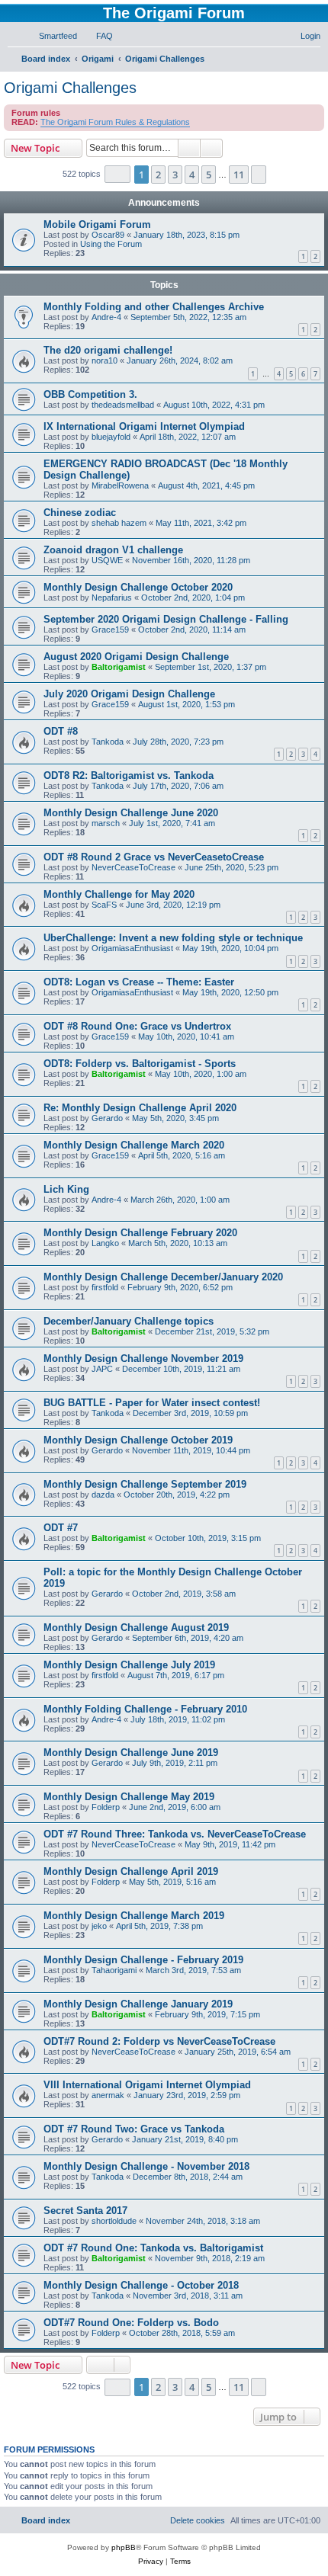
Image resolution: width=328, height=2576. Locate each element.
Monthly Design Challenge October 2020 (138, 587)
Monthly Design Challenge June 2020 (131, 813)
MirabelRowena (120, 485)
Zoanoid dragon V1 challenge (113, 550)
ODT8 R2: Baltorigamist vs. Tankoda (129, 775)
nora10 (105, 360)
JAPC (102, 1369)
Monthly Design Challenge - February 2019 (143, 1960)
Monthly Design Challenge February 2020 (140, 1233)
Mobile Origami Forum (97, 224)
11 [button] (239, 175)
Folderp (106, 1807)
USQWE (107, 560)
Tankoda (108, 742)
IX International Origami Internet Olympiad (144, 426)
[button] (117, 174)
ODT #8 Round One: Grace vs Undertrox (137, 1026)
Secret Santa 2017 (85, 2211)
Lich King (66, 1189)
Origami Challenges (70, 88)
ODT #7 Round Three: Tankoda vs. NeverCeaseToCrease (175, 1834)
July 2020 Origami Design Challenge (129, 694)
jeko (99, 1926)
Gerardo (107, 1118)
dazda (103, 1495)
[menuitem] (51, 36)
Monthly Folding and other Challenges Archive (154, 307)
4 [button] (192, 175)
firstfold (105, 1287)
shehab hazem (119, 523)
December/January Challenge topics (129, 1321)
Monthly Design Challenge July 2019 (129, 1665)
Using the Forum (111, 244)
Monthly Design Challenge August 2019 (136, 1628)
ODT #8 (61, 731)
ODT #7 (61, 1528)
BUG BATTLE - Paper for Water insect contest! (152, 1403)
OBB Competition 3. (90, 394)
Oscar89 (108, 235)
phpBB (124, 2547)
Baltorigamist (119, 667)
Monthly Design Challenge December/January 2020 (163, 1277)
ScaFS (104, 905)
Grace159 (110, 630)
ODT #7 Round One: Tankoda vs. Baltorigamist (153, 2248)
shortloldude (114, 2221)
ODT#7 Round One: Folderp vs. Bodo (131, 2323)
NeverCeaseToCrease (133, 867)
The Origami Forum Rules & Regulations (115, 122)
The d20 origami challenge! (108, 350)
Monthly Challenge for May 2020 (119, 894)
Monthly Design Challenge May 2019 (129, 1797)
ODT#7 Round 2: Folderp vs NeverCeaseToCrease (159, 2041)
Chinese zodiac (80, 513)
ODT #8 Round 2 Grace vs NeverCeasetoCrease (154, 857)
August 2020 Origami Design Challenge (136, 657)
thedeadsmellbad (123, 405)
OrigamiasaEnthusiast (132, 948)
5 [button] (209, 175)
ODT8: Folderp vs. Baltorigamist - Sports (140, 1064)
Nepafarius (112, 598)
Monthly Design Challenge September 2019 (145, 1484)
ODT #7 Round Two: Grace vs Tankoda (134, 2129)
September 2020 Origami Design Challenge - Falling (166, 619)
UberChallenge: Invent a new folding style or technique (173, 938)
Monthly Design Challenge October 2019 (138, 1440)
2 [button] (158, 175)
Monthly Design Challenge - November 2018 (146, 2166)
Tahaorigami (114, 1970)
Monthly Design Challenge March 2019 (134, 1916)
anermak (108, 2095)
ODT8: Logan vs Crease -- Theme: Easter (139, 982)
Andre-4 (106, 317)
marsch (106, 823)
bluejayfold (111, 437)
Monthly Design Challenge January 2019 (138, 2004)
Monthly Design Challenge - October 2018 (141, 2285)
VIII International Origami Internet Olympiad (147, 2085)
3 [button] (175, 175)
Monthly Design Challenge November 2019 (143, 1358)
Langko (105, 1243)
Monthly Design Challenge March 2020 (134, 1145)
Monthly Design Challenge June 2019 (131, 1753)
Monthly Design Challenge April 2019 (131, 1871)
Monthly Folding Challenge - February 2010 (145, 1709)
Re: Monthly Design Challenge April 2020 (140, 1108)
